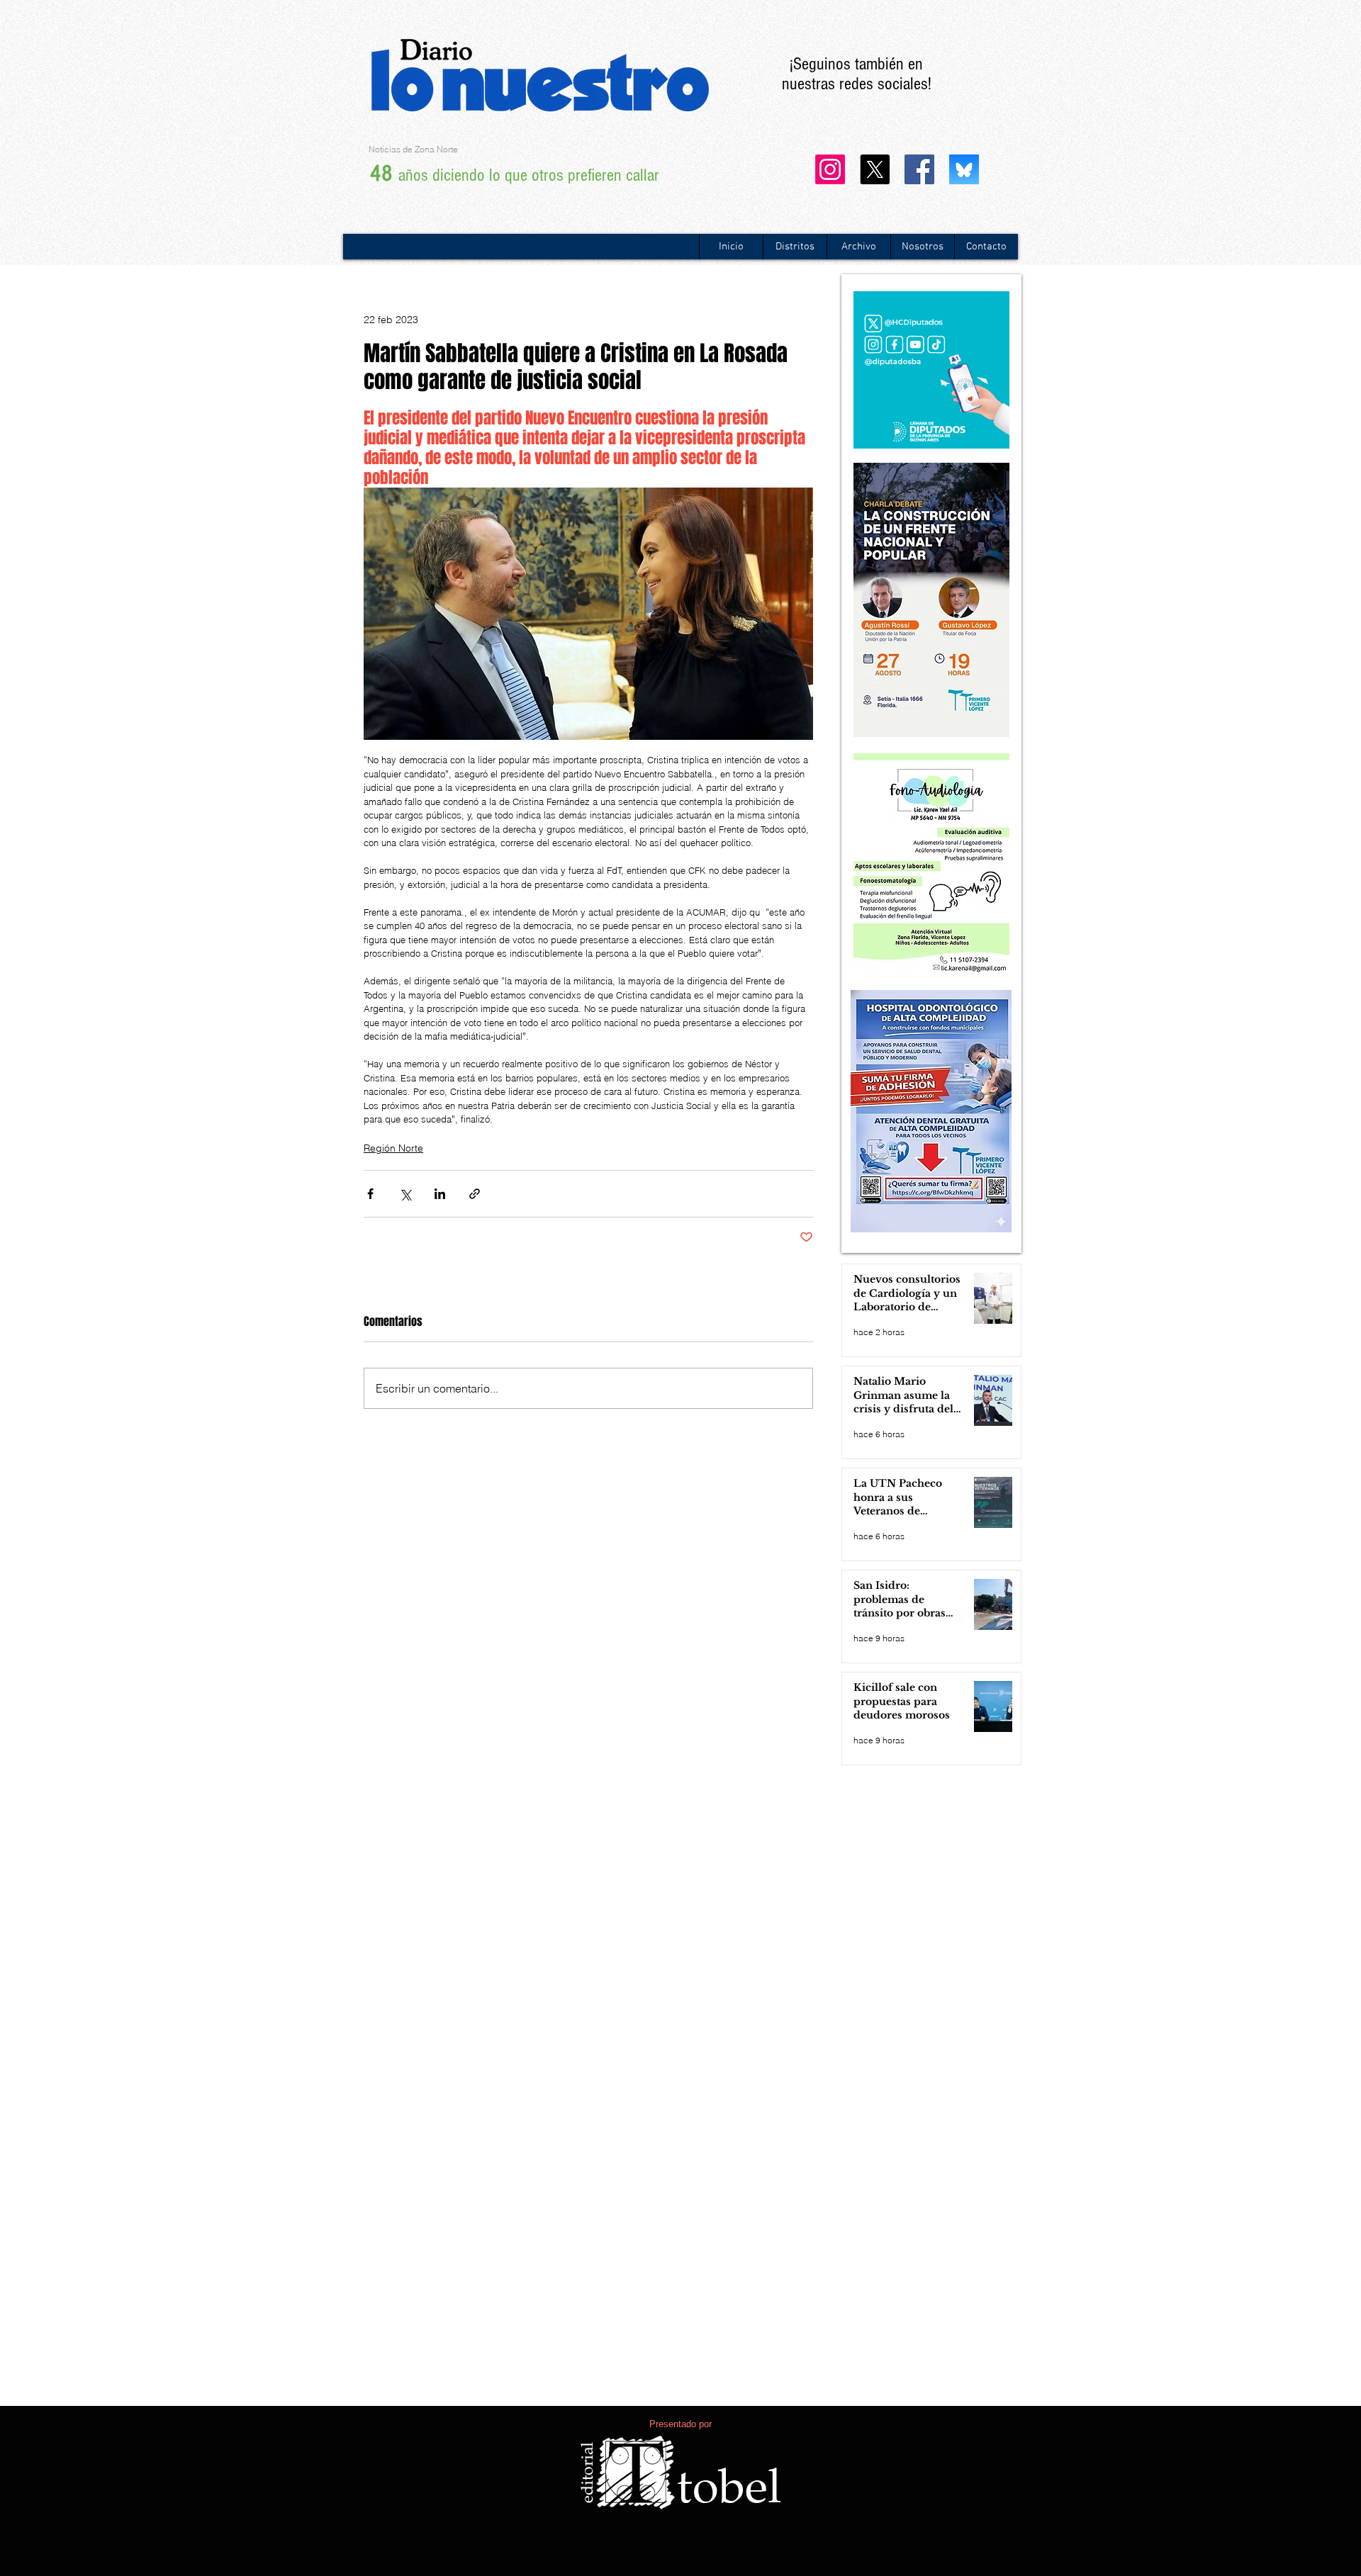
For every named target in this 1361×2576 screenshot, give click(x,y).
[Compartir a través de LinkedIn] (440, 1194)
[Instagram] (830, 169)
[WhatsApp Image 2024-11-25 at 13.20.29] (964, 169)
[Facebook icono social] (919, 169)
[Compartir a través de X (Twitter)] (405, 1194)
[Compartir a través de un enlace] (475, 1194)
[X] (875, 169)
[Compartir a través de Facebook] (370, 1194)
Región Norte (393, 1148)
